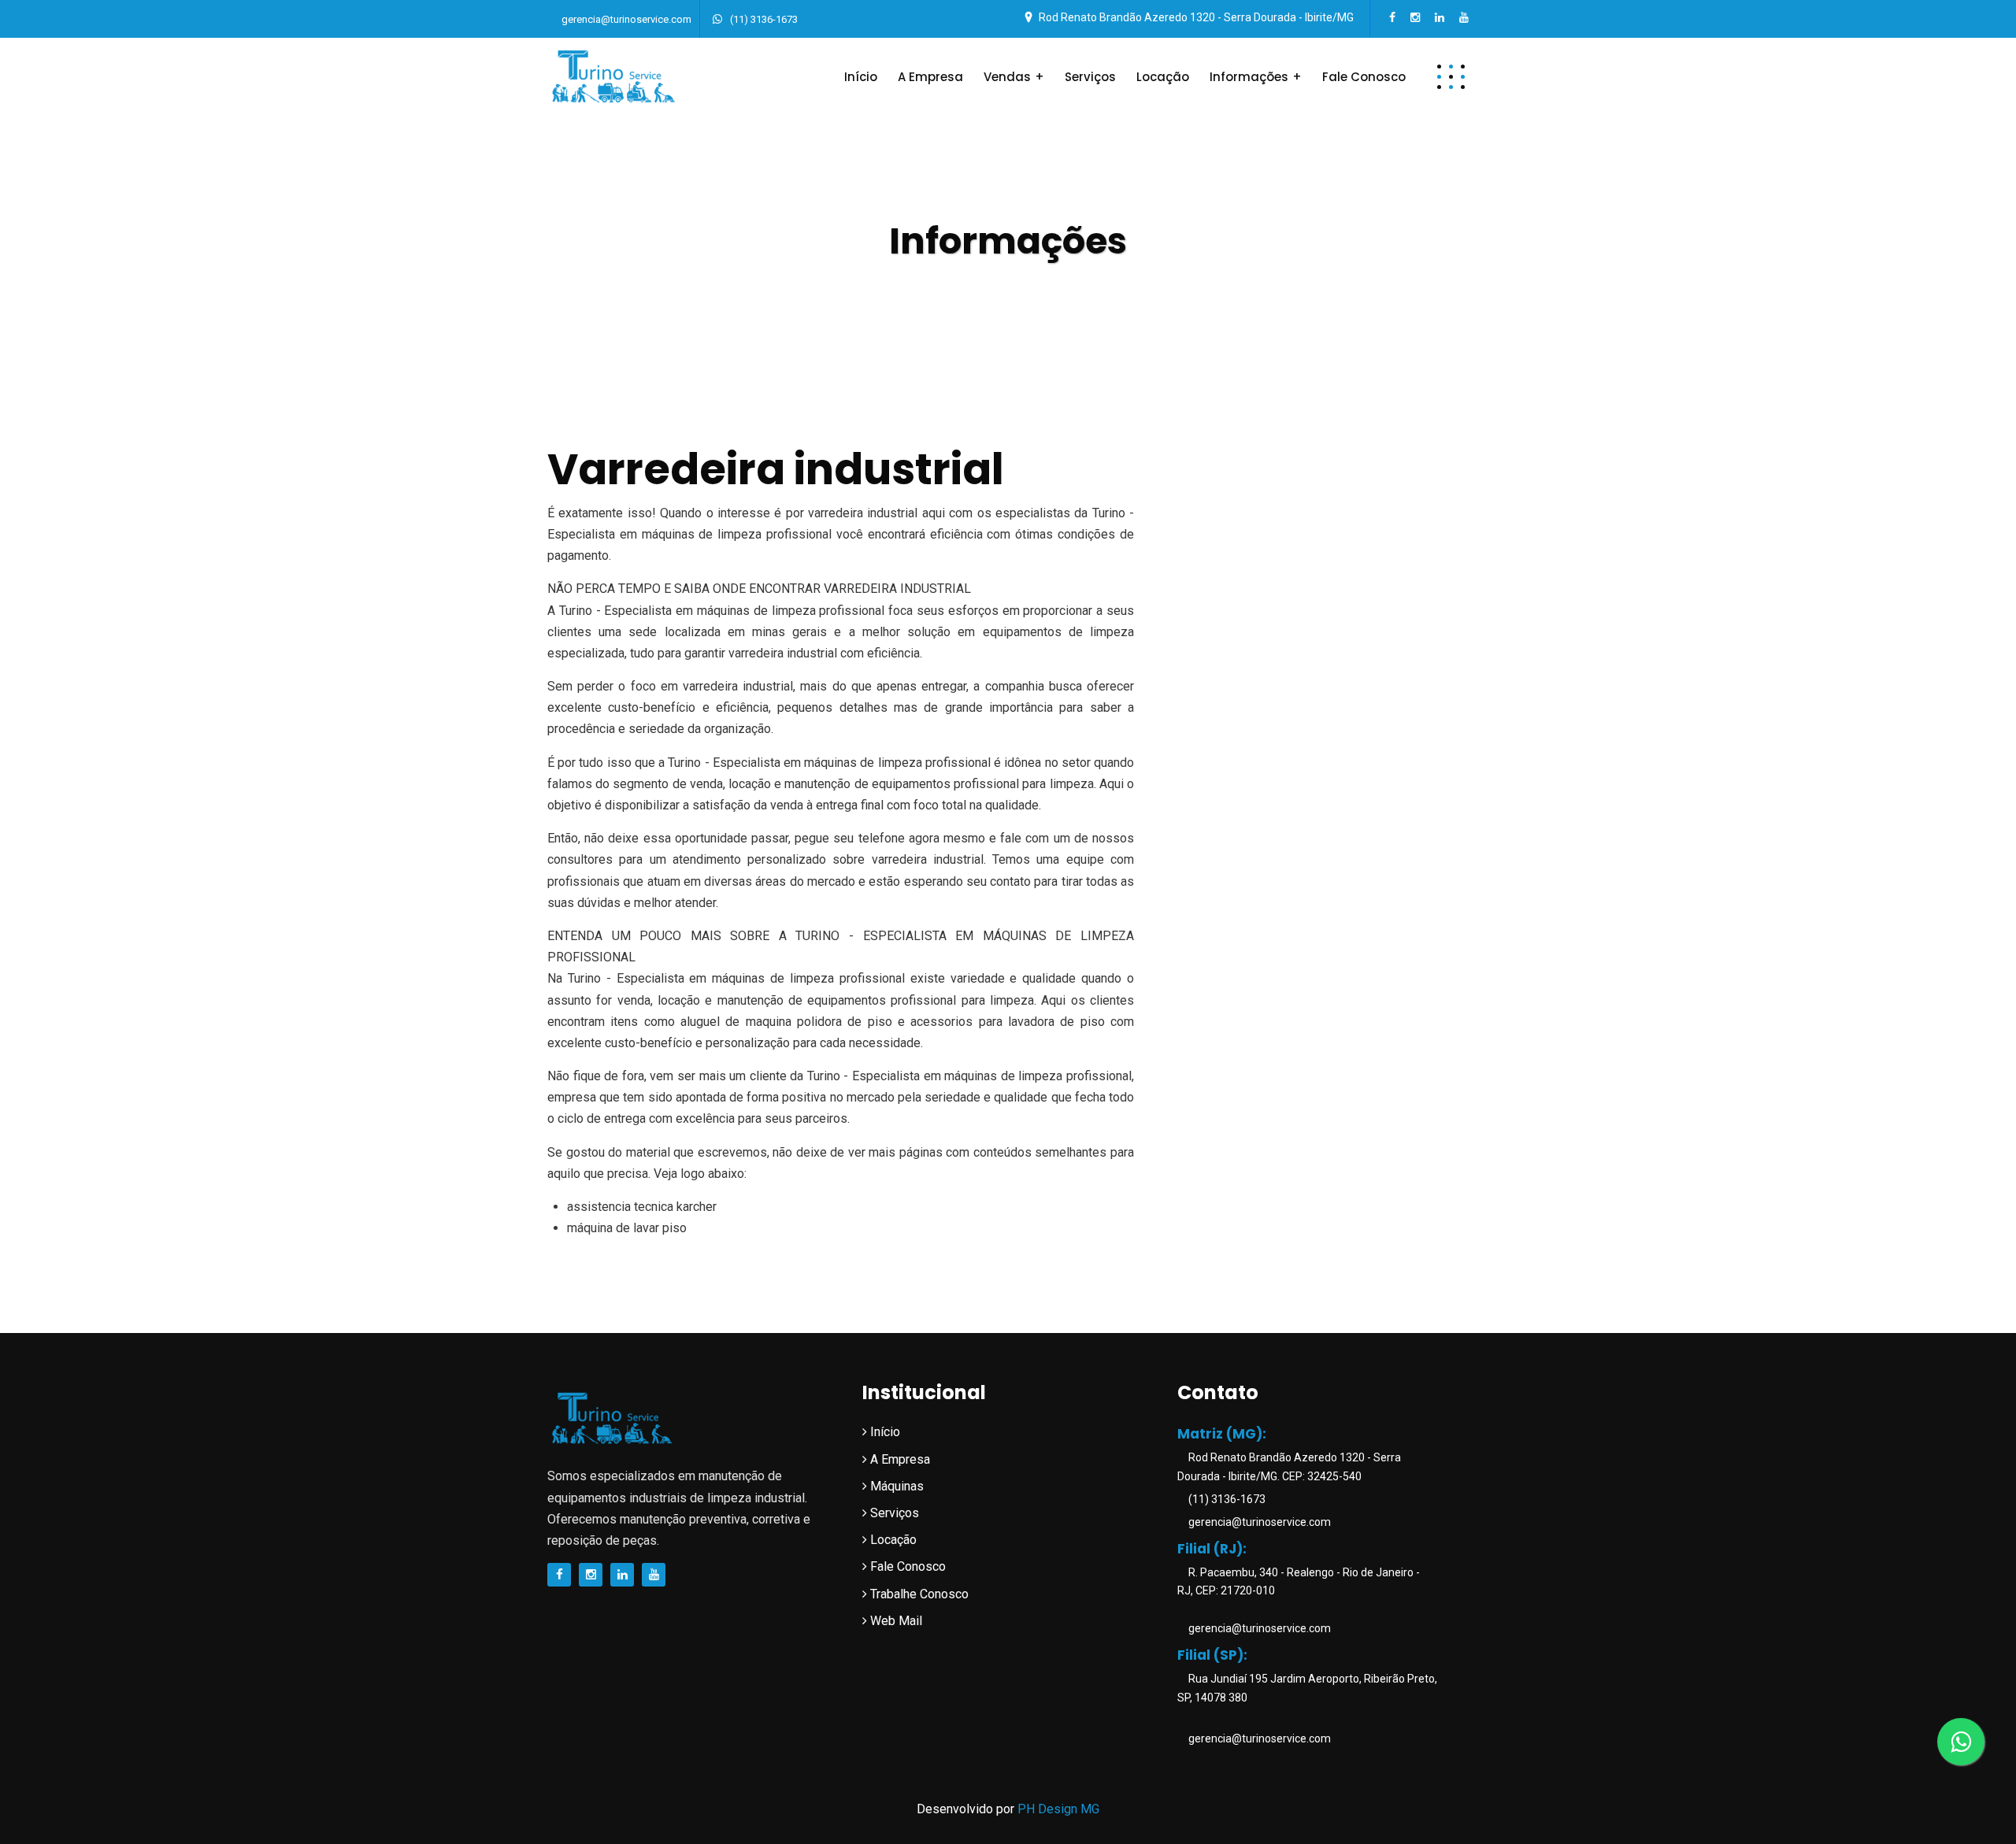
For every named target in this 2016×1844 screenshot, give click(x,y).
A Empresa (930, 77)
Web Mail (895, 1621)
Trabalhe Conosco (918, 1594)
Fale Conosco (1364, 77)
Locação (1163, 77)
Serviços (1090, 77)
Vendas (1007, 77)
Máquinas (895, 1486)
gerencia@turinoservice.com (626, 19)
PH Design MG (1058, 1809)
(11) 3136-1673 (763, 19)
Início (861, 77)
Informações (1249, 77)
